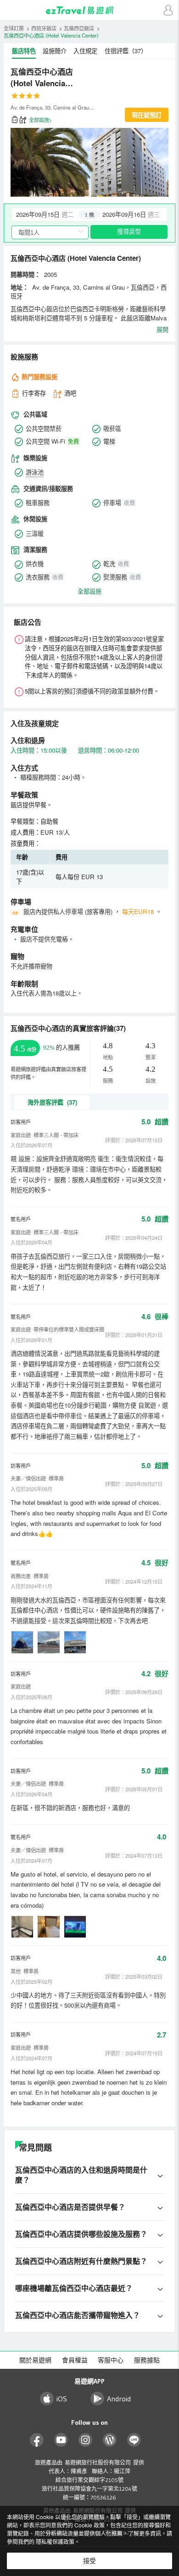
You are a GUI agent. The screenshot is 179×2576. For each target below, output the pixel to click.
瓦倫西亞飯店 (79, 28)
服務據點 (147, 2360)
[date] (51, 215)
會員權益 (75, 2360)
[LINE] (134, 2440)
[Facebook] (37, 2440)
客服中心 (111, 2360)
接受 (89, 2561)
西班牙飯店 (44, 28)
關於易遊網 (35, 2360)
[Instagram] (86, 2440)
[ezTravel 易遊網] (89, 10)
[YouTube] (61, 2440)
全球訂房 (14, 28)
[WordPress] (110, 2440)
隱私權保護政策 (55, 2541)
